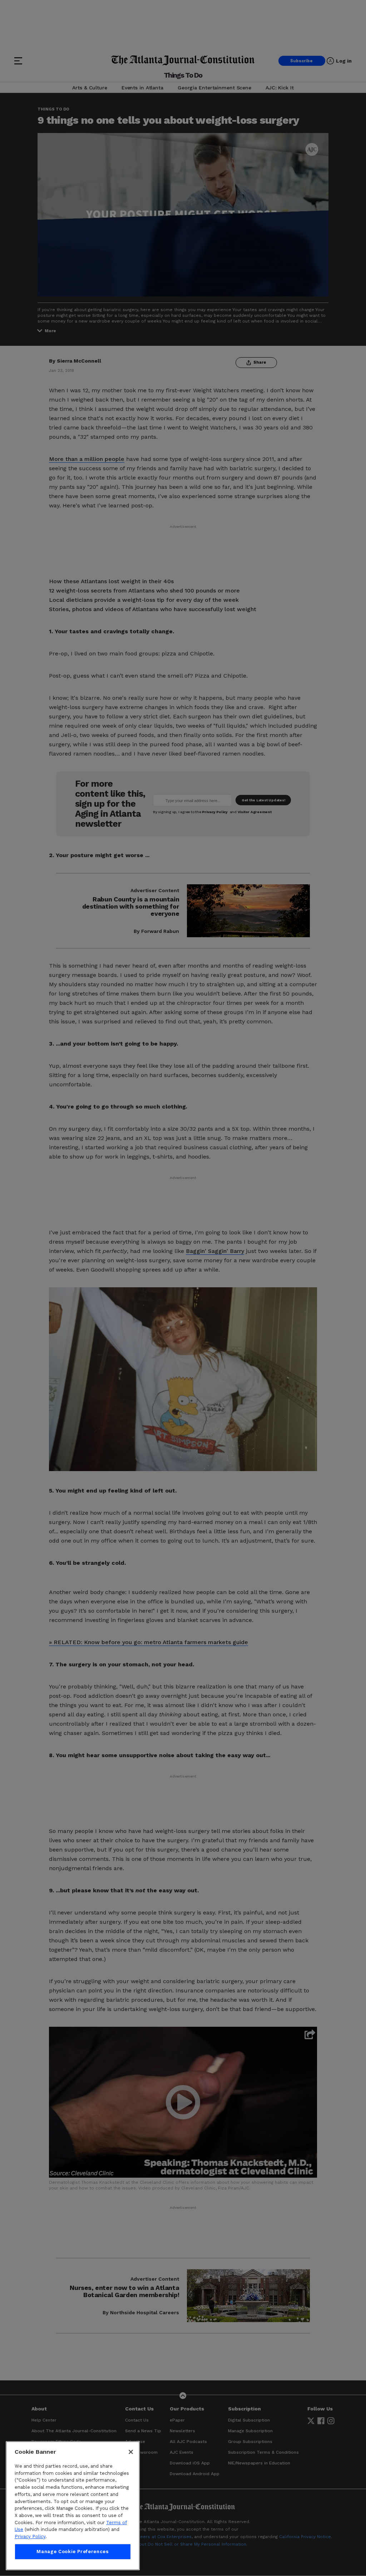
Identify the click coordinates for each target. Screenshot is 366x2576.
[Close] (131, 2452)
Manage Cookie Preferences (73, 2552)
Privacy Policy (30, 2536)
